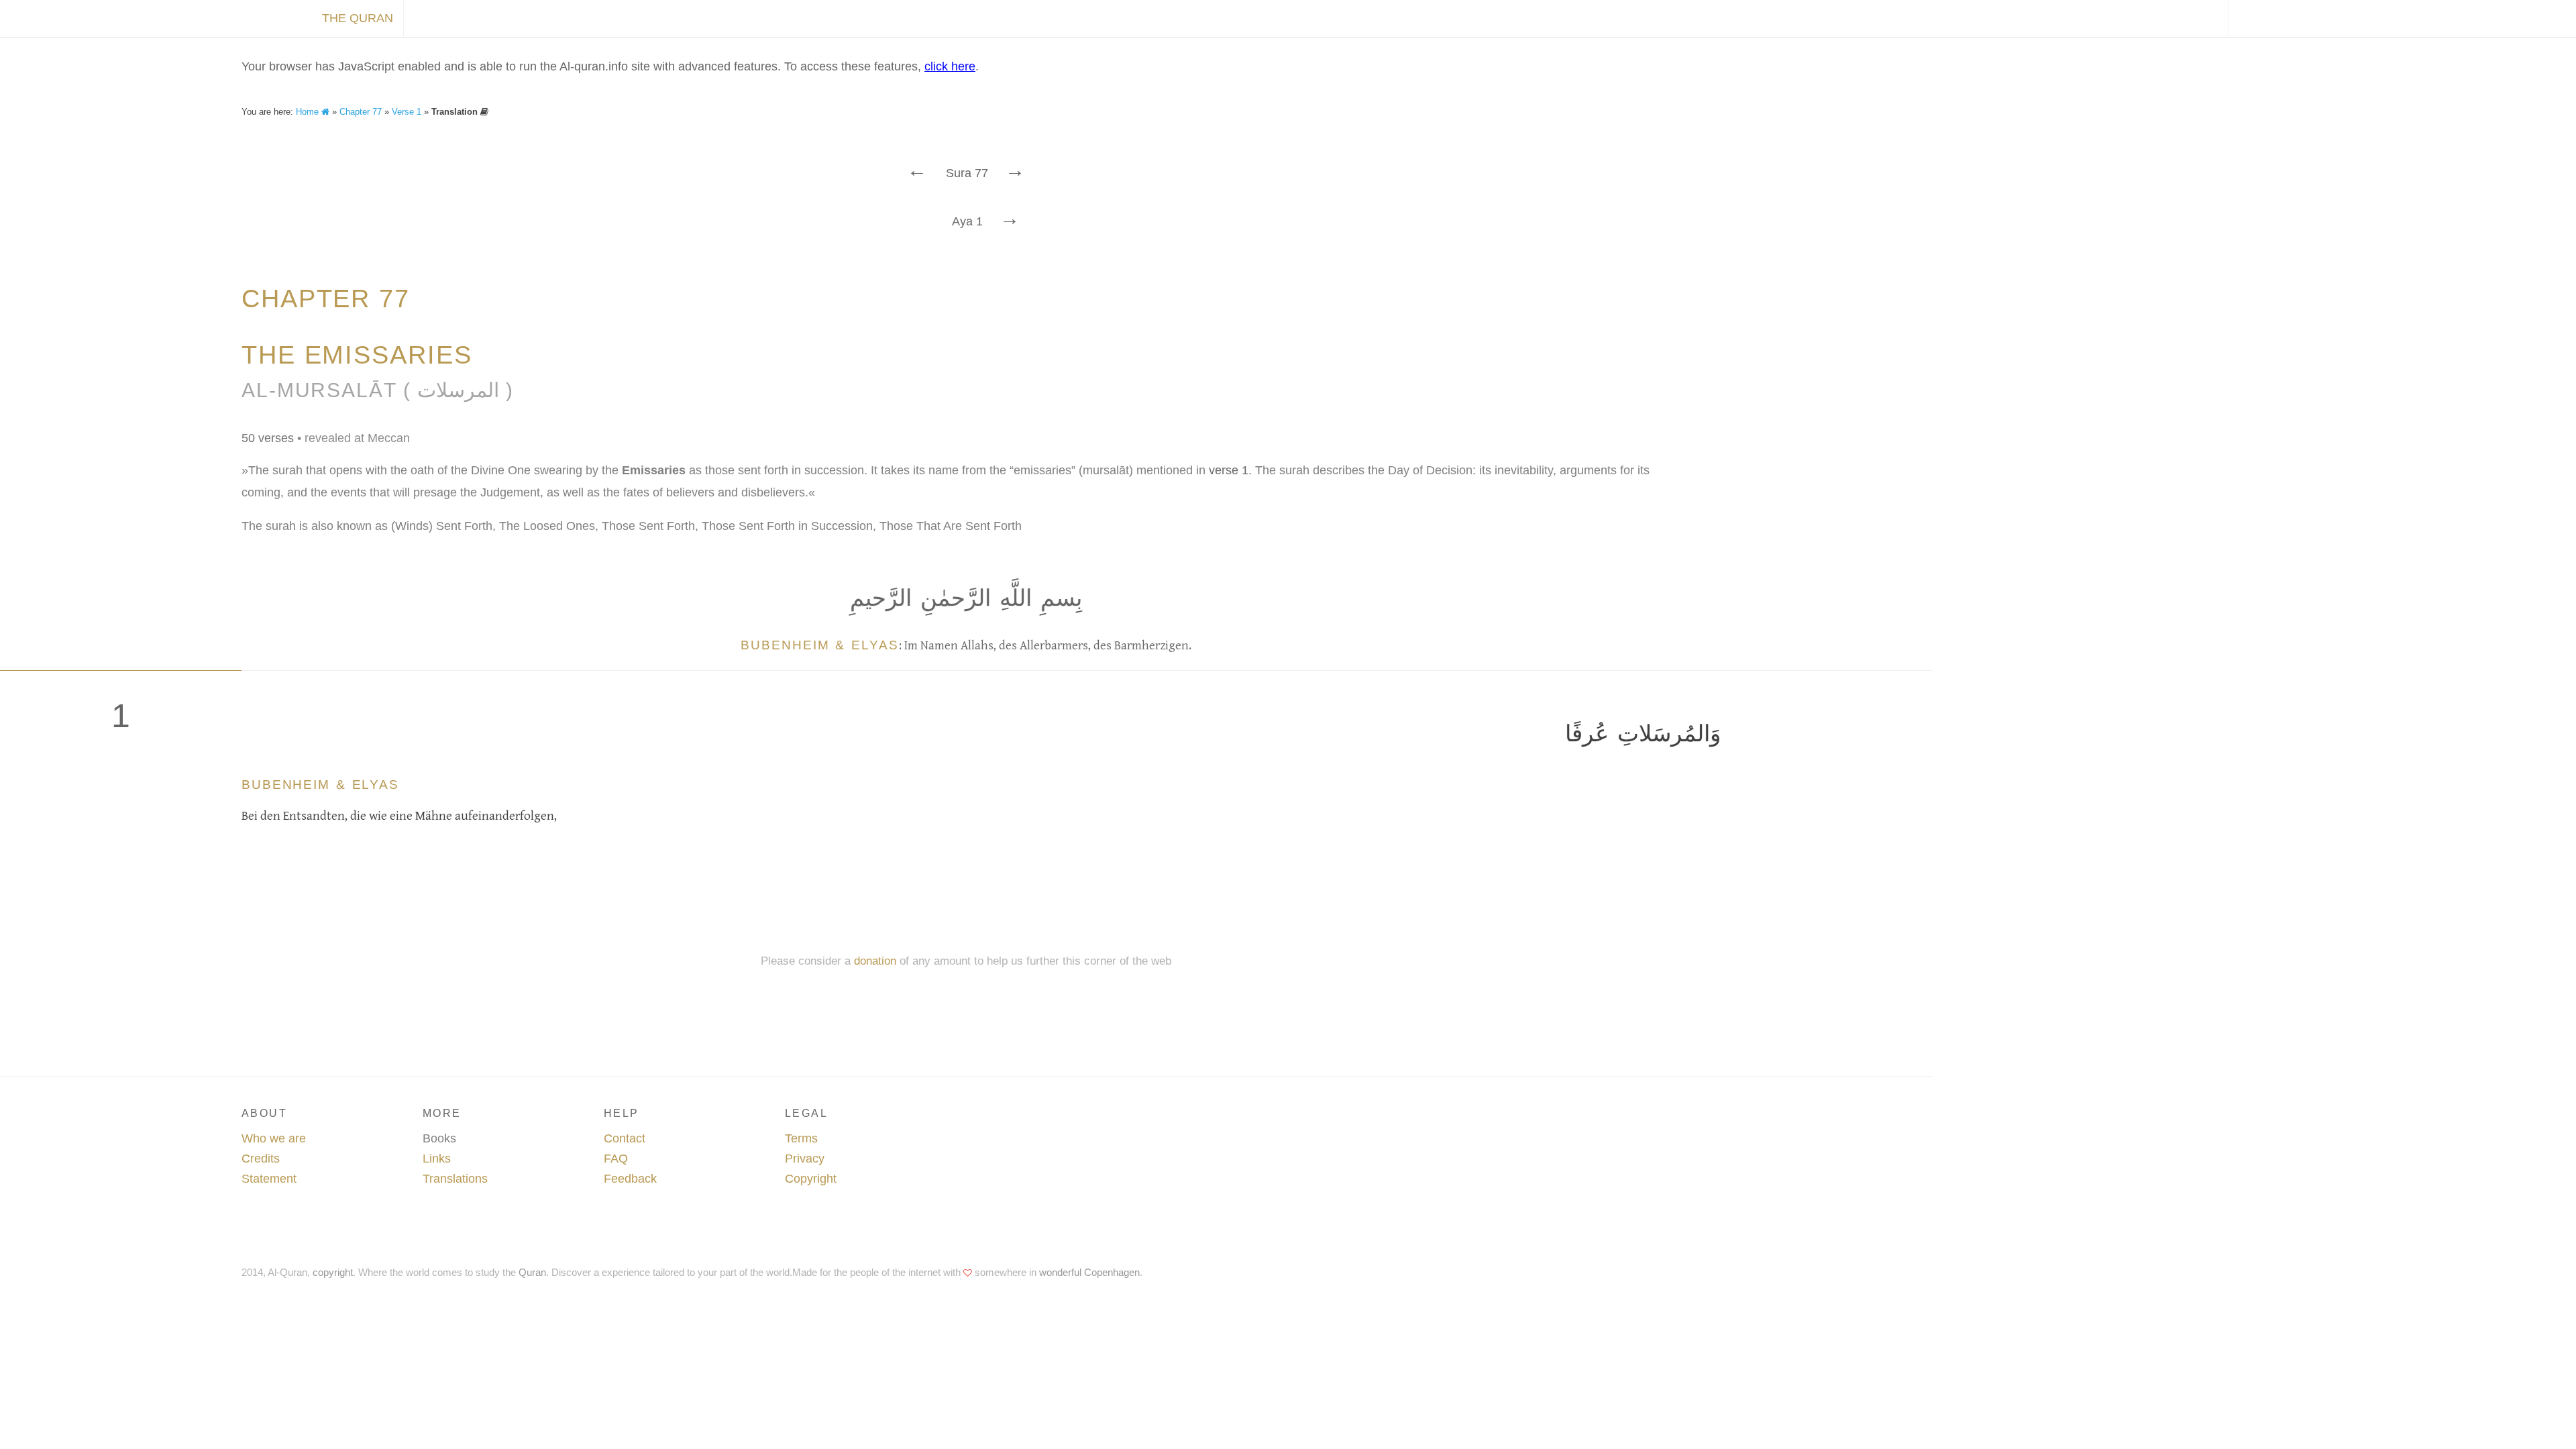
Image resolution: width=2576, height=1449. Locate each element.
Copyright (811, 1179)
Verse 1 (407, 112)
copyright (333, 1272)
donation (875, 961)
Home (309, 112)
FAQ (616, 1159)
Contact (625, 1138)
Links (437, 1159)
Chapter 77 (361, 112)
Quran (532, 1272)
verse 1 (1229, 470)
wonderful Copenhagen (1089, 1272)
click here (950, 66)
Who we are (274, 1138)
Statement (269, 1179)
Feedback (630, 1179)
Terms (801, 1138)
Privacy (805, 1159)
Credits (261, 1159)
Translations (455, 1179)
